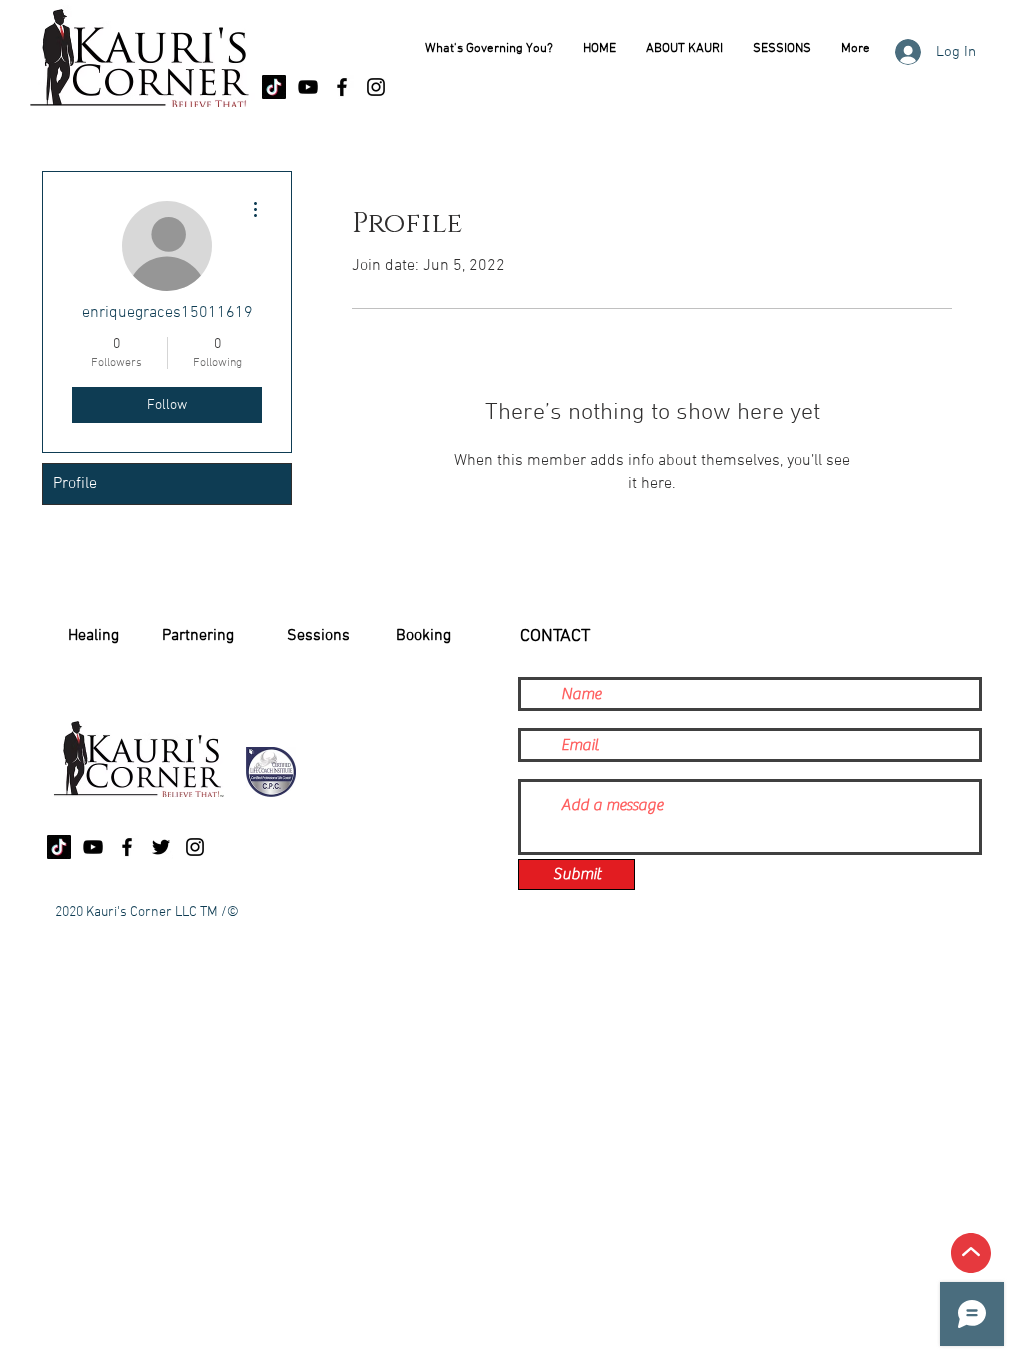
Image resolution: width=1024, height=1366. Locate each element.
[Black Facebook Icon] (342, 87)
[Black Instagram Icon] (376, 87)
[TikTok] (274, 87)
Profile (75, 484)
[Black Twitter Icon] (161, 847)
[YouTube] (308, 87)
